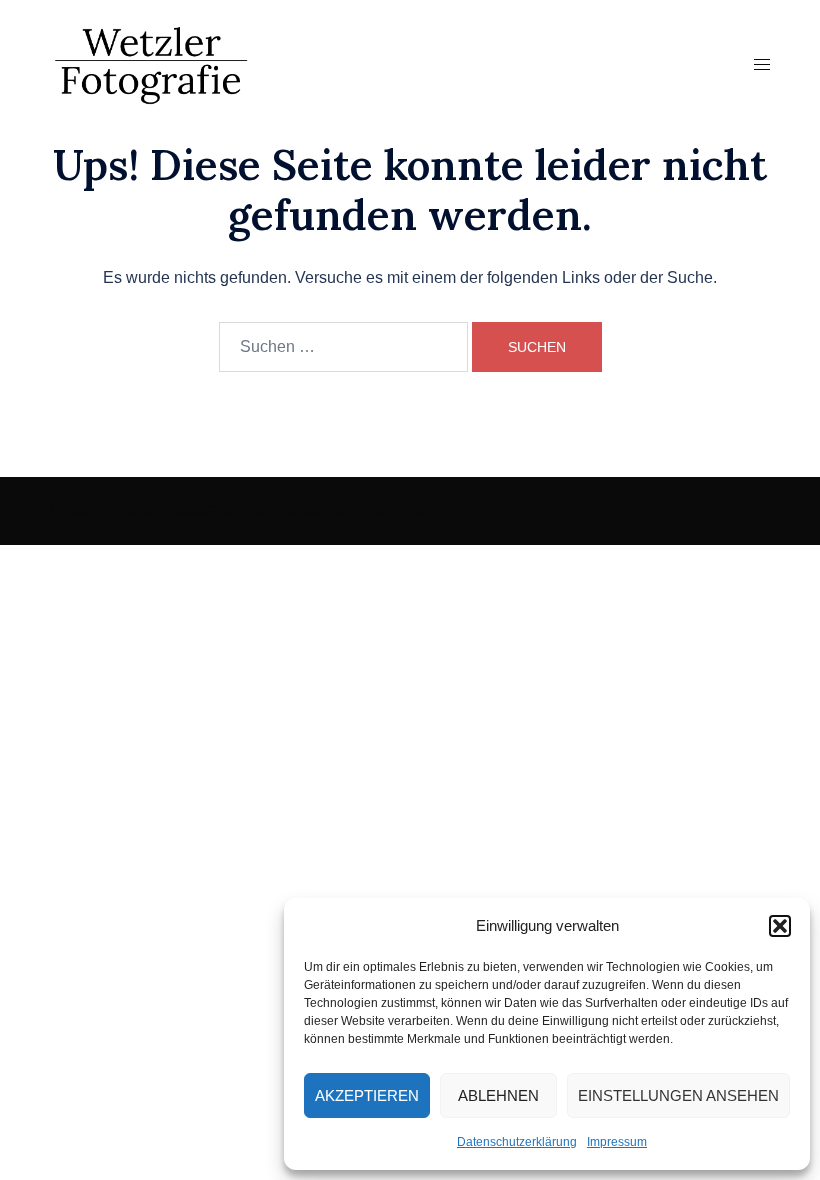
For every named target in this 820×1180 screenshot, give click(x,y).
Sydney (420, 509)
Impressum (617, 1142)
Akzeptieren (367, 1095)
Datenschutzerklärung (517, 1142)
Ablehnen (498, 1095)
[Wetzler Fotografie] (151, 63)
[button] (780, 926)
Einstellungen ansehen (678, 1095)
